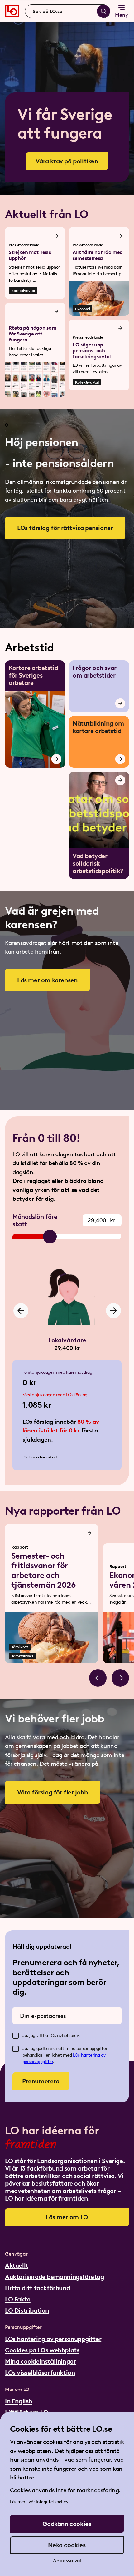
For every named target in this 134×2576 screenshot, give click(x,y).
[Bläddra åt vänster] (98, 1678)
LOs (77, 2055)
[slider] (50, 1237)
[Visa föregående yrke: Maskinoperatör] (21, 1311)
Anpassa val (67, 2561)
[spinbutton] (102, 1220)
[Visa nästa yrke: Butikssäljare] (113, 1311)
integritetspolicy (52, 2502)
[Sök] (103, 11)
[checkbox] (16, 2036)
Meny (122, 15)
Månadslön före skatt (35, 1220)
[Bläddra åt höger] (120, 1678)
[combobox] (68, 11)
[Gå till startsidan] (12, 11)
